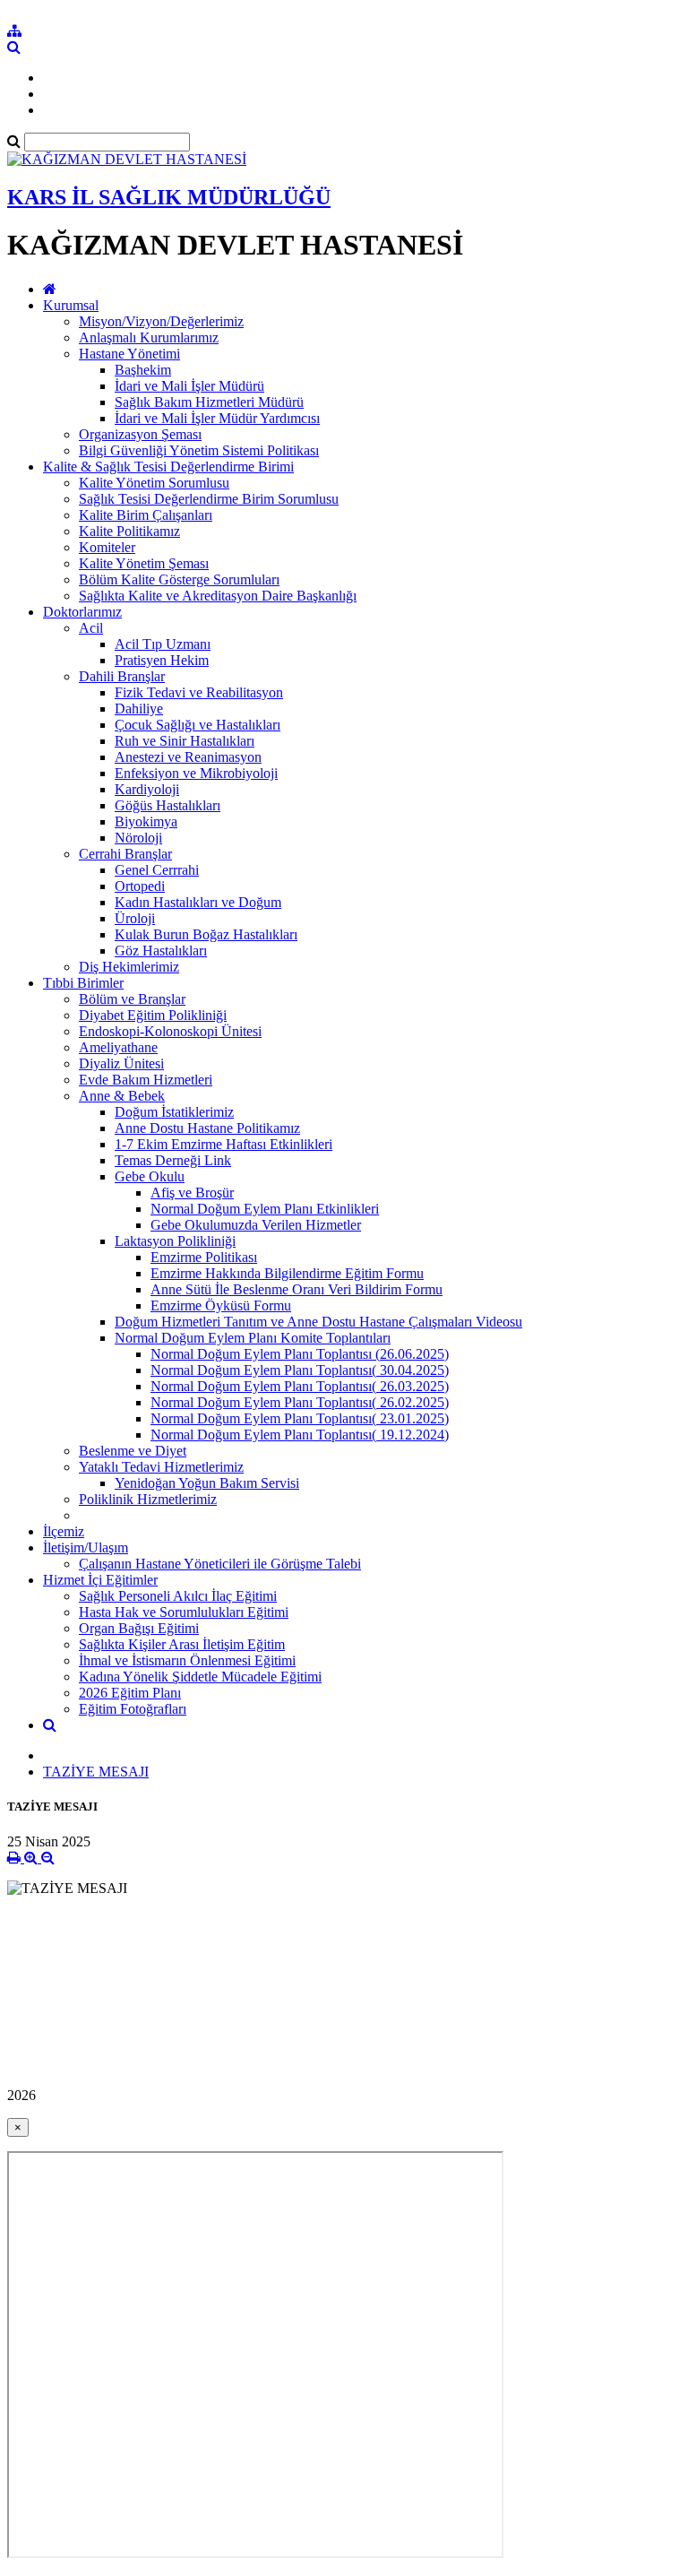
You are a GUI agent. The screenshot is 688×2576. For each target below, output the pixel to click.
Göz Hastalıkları (161, 951)
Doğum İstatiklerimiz (174, 1112)
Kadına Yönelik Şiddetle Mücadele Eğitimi (200, 1677)
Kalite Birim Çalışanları (146, 515)
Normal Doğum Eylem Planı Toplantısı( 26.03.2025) (300, 1386)
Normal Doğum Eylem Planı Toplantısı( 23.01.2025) (300, 1418)
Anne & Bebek (122, 1096)
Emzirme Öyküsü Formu (221, 1305)
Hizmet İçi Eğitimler (100, 1580)
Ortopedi (140, 886)
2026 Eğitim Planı (130, 1693)
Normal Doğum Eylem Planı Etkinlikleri (265, 1209)
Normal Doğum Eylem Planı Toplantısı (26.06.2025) (300, 1354)
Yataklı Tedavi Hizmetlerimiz (161, 1467)
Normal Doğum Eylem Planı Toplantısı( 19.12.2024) (300, 1435)
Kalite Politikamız (129, 531)
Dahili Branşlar (122, 676)
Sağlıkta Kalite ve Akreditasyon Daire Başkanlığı (218, 596)
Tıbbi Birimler (83, 983)
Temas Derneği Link (173, 1160)
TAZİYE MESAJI (96, 1772)
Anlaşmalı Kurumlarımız (149, 337)
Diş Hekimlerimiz (129, 967)
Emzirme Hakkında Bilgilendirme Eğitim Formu (287, 1273)
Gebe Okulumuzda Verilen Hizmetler (256, 1225)
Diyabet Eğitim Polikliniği (153, 1015)
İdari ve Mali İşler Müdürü (189, 386)
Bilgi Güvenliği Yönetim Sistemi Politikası (199, 450)
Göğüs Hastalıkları (168, 805)
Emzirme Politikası (204, 1257)
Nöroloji (138, 838)
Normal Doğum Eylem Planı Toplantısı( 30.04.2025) (300, 1370)
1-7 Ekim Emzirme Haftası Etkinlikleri (224, 1144)
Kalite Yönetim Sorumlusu (154, 483)
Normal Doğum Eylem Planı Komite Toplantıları (253, 1338)
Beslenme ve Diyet (133, 1451)
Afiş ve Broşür (192, 1193)
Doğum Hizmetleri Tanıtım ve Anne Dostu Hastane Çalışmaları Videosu (318, 1322)
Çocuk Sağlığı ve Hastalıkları (198, 725)
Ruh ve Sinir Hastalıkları (185, 741)
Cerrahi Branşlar (125, 854)
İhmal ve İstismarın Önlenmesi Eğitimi (187, 1660)
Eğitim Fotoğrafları (133, 1709)
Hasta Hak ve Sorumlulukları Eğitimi (184, 1612)
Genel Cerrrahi (157, 870)
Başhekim (143, 370)
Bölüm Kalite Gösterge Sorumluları (179, 579)
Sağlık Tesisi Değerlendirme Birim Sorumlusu (209, 499)
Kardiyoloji (147, 789)
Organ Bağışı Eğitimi (139, 1628)
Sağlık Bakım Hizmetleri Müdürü (209, 402)
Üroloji (135, 918)
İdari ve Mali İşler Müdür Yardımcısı (217, 418)
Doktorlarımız (82, 612)
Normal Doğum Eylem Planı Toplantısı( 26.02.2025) (300, 1402)
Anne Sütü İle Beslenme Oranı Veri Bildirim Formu (297, 1289)
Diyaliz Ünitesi (121, 1063)
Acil (91, 628)
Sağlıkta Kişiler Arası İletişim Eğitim (182, 1644)
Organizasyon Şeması (140, 434)
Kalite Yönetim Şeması (144, 563)
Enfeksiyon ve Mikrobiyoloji (196, 773)
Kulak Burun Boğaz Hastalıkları (206, 934)
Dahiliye (139, 709)
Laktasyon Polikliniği (175, 1241)
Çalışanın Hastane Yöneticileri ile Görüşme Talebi (220, 1564)
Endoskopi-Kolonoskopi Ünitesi (170, 1031)
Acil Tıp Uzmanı (163, 644)
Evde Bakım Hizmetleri (146, 1080)
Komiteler (107, 547)
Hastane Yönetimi (129, 354)
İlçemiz (64, 1531)
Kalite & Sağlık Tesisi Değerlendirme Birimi (168, 467)
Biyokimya (146, 821)
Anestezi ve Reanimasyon (188, 757)
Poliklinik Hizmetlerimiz (148, 1499)
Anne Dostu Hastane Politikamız (207, 1128)
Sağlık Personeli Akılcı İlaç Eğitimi (178, 1596)
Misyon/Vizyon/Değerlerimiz (161, 321)
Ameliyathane (118, 1047)
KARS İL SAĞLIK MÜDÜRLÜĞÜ (169, 197)
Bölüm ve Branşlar (132, 999)
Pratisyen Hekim (162, 660)
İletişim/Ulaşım (86, 1547)
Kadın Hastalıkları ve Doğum (198, 902)
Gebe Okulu (150, 1176)
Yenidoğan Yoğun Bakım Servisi (207, 1483)
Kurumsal (71, 305)
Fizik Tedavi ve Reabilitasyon (199, 692)
